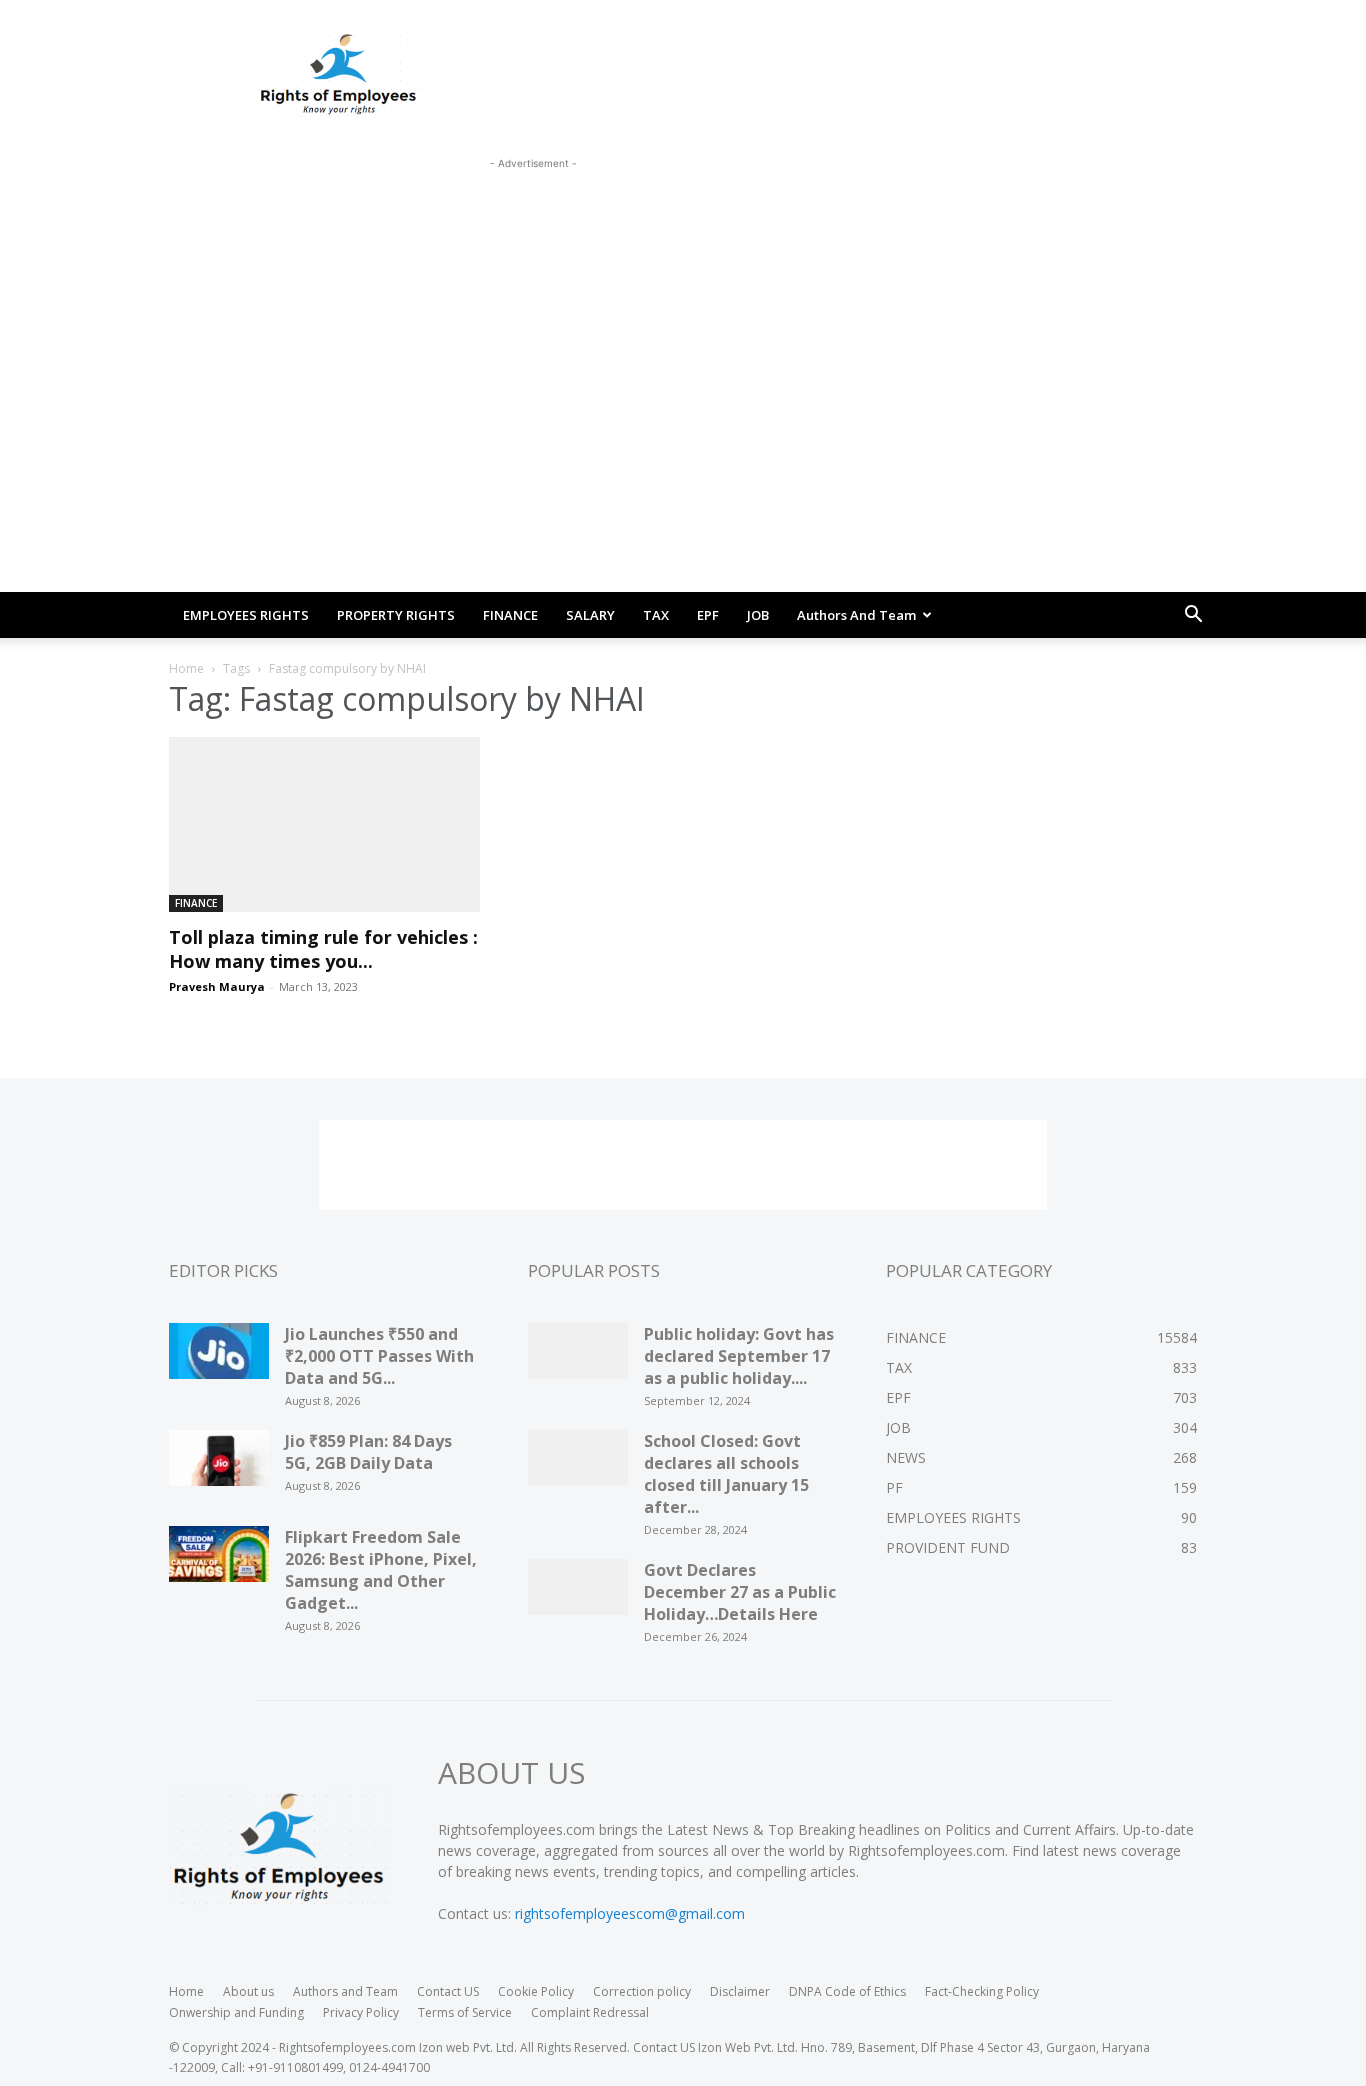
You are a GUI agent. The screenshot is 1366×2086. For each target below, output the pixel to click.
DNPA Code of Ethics (847, 1991)
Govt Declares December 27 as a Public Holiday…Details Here (740, 1592)
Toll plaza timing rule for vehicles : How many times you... (323, 949)
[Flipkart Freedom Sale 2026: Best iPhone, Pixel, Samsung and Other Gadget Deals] (219, 1561)
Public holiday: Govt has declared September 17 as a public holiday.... (739, 1356)
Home (186, 668)
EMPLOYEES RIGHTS (246, 615)
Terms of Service (465, 2012)
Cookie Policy (536, 1991)
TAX (656, 615)
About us (248, 1991)
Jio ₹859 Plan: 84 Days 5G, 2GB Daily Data (368, 1452)
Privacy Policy (361, 2012)
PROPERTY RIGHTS (396, 615)
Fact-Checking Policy (982, 1991)
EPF (708, 615)
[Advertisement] (533, 219)
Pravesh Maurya (217, 986)
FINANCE (510, 615)
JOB (758, 615)
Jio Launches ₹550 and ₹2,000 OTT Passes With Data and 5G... (379, 1356)
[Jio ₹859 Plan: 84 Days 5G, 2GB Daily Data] (219, 1465)
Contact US (448, 1991)
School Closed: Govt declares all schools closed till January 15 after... (726, 1474)
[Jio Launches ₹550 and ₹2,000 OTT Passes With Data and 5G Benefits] (219, 1358)
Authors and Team (856, 615)
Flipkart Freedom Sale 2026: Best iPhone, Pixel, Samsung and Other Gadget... (381, 1570)
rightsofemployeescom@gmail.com (630, 1913)
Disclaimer (740, 1991)
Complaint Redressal (590, 2012)
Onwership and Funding (236, 2012)
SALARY (590, 615)
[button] (1193, 616)
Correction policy (642, 1991)
